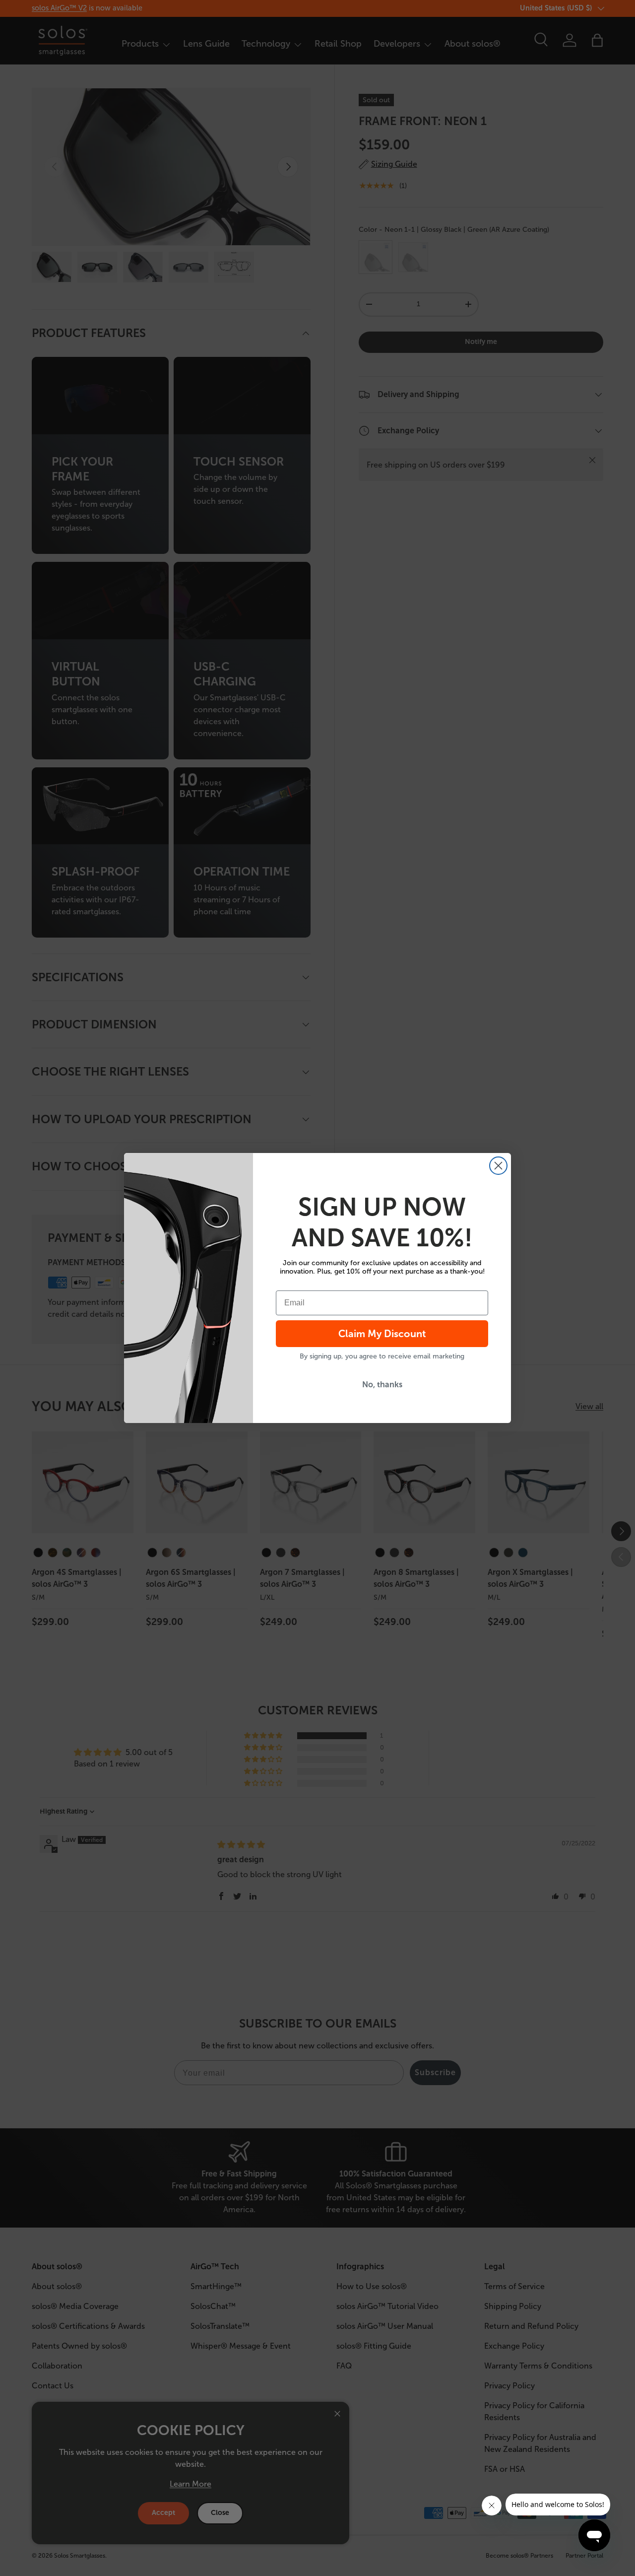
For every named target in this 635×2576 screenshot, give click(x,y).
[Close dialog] (498, 1166)
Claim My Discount (382, 1334)
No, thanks (382, 1385)
